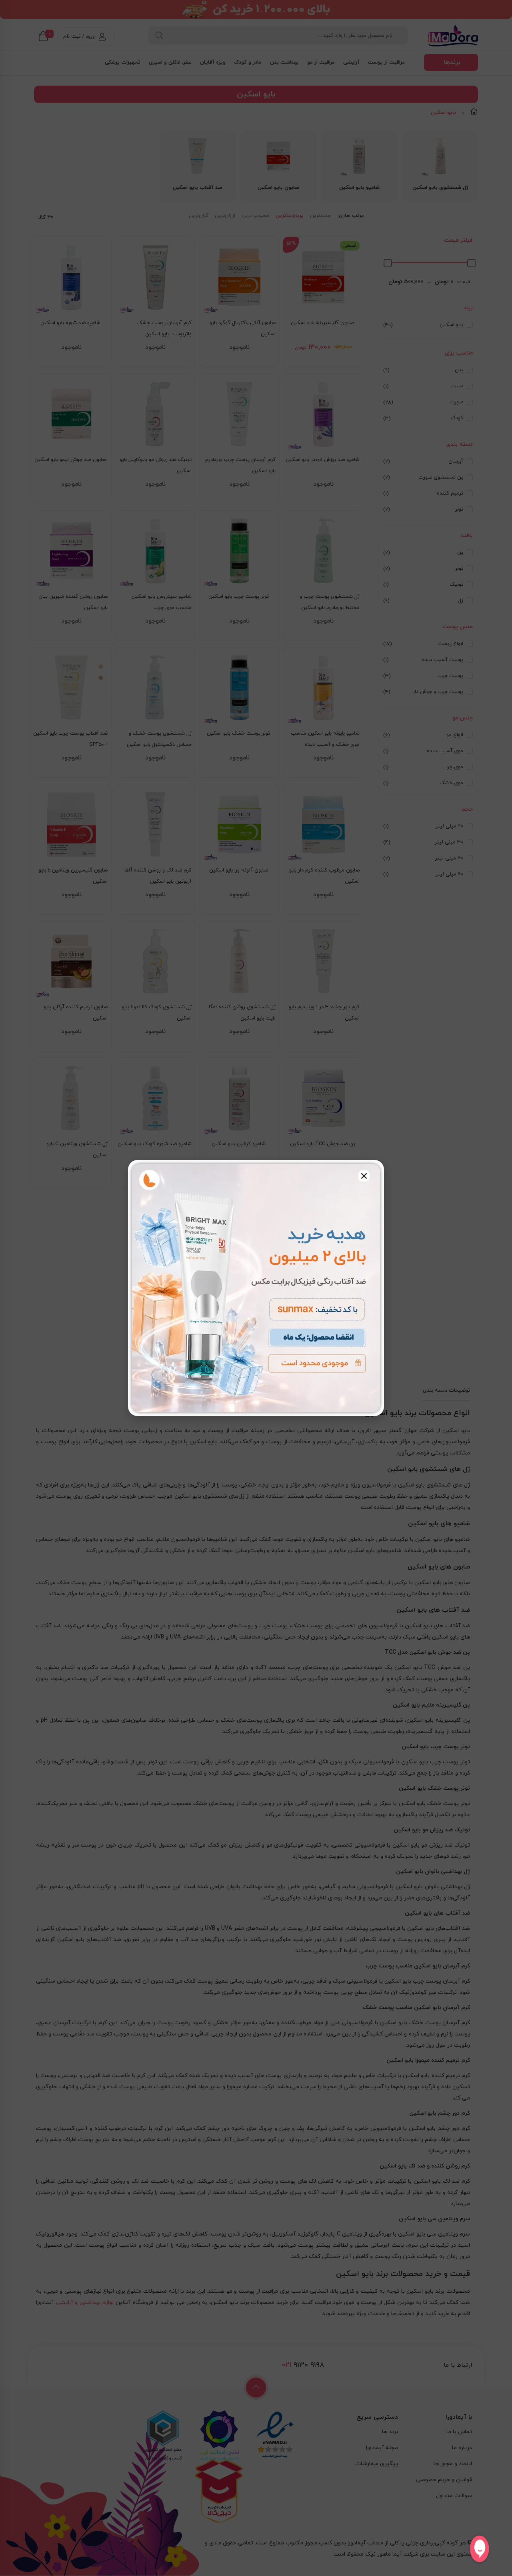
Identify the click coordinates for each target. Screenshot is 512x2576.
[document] (256, 1288)
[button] (364, 1176)
